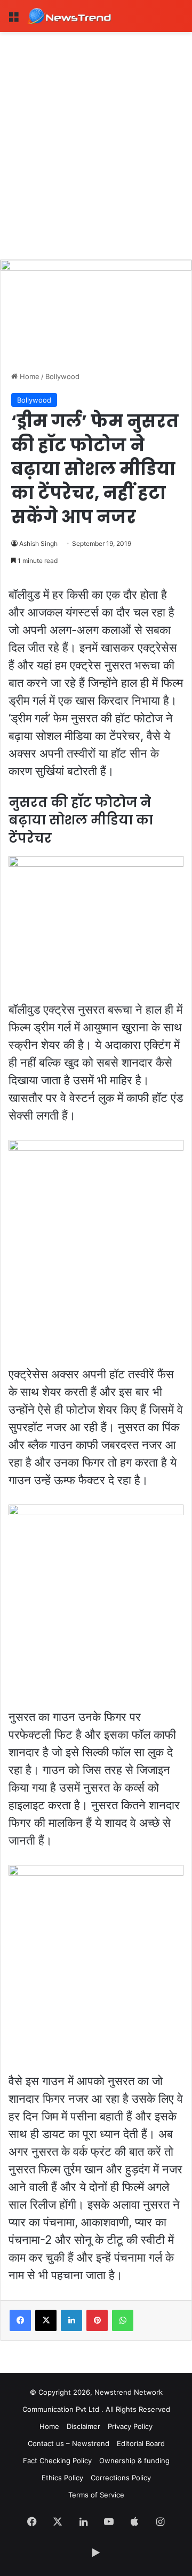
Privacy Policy (130, 2426)
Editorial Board (141, 2443)
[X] (46, 2320)
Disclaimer (83, 2426)
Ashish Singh (38, 543)
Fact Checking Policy (57, 2461)
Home (29, 376)
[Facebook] (20, 2320)
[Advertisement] (96, 134)
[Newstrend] (69, 16)
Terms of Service (96, 2495)
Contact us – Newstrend (69, 2443)
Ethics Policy (62, 2478)
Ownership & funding (134, 2461)
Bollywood (62, 376)
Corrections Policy (121, 2478)
